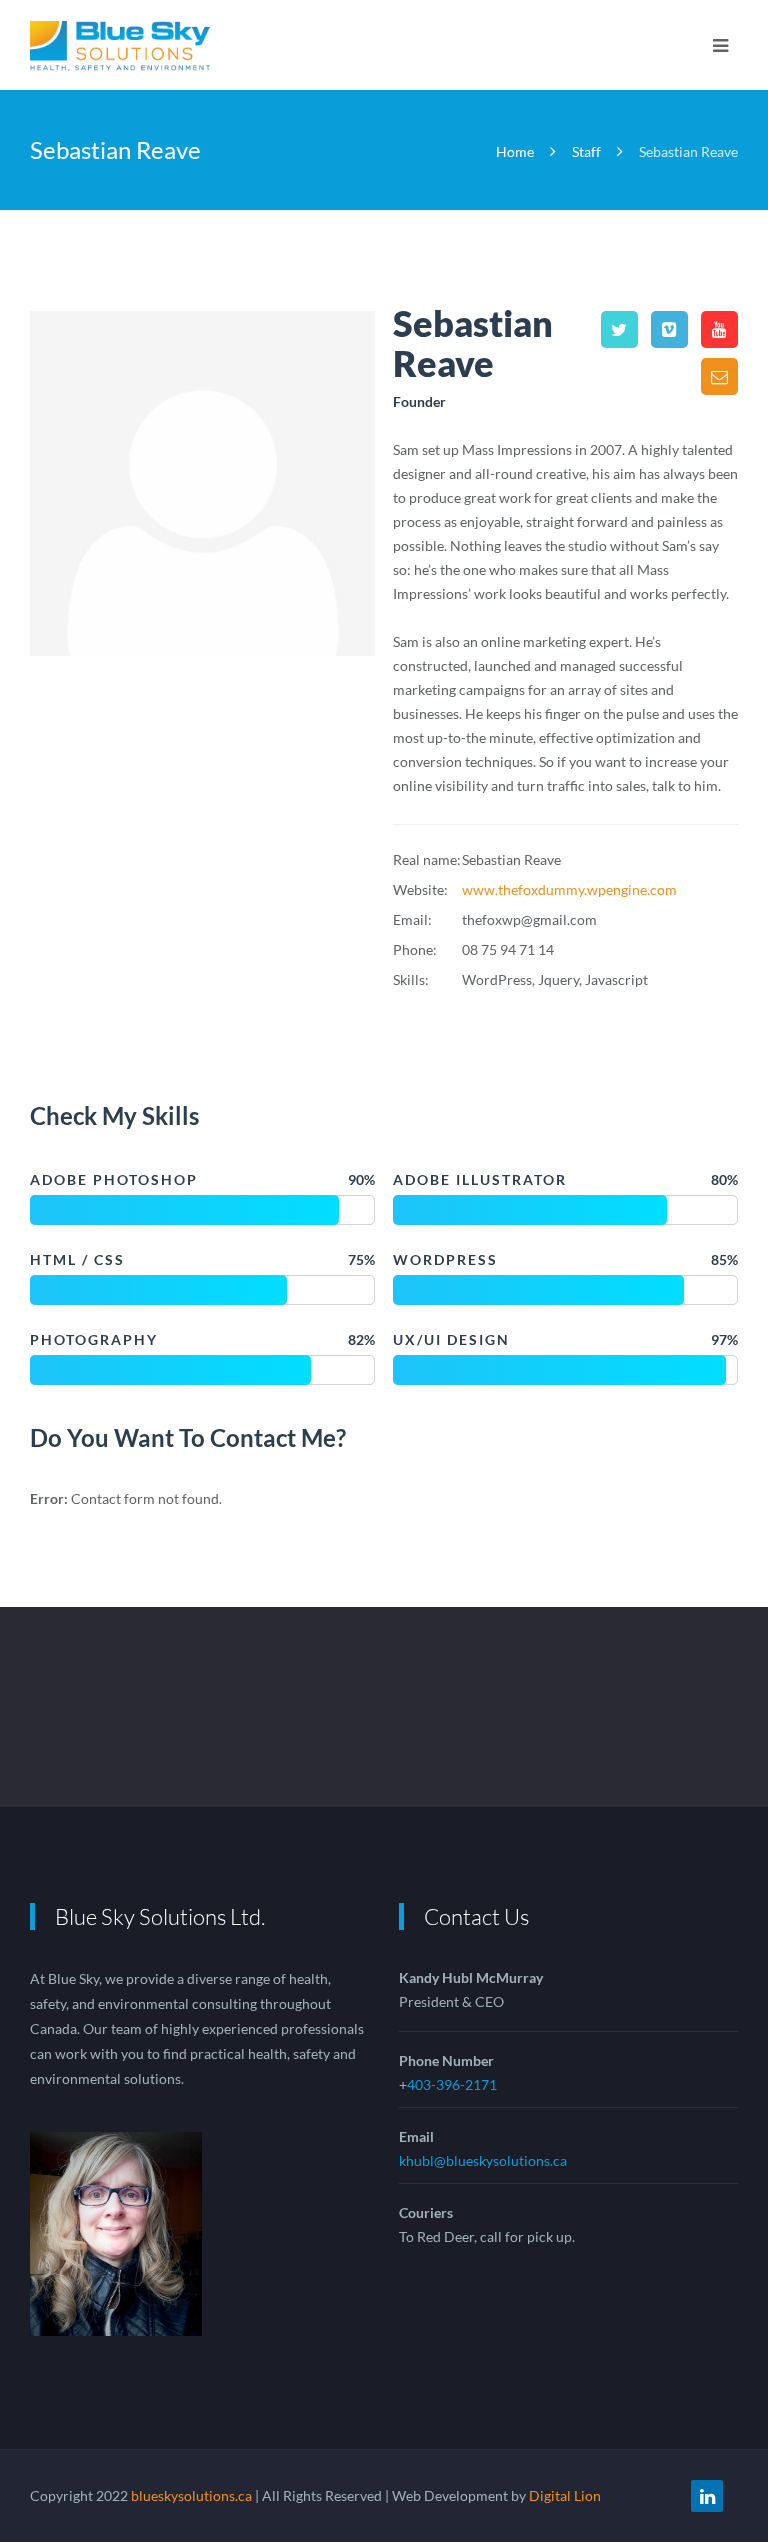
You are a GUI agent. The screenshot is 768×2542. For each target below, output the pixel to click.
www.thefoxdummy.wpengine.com (569, 889)
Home (516, 151)
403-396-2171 (452, 2084)
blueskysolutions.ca (191, 2495)
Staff (586, 151)
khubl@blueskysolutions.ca (483, 2160)
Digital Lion (565, 2495)
